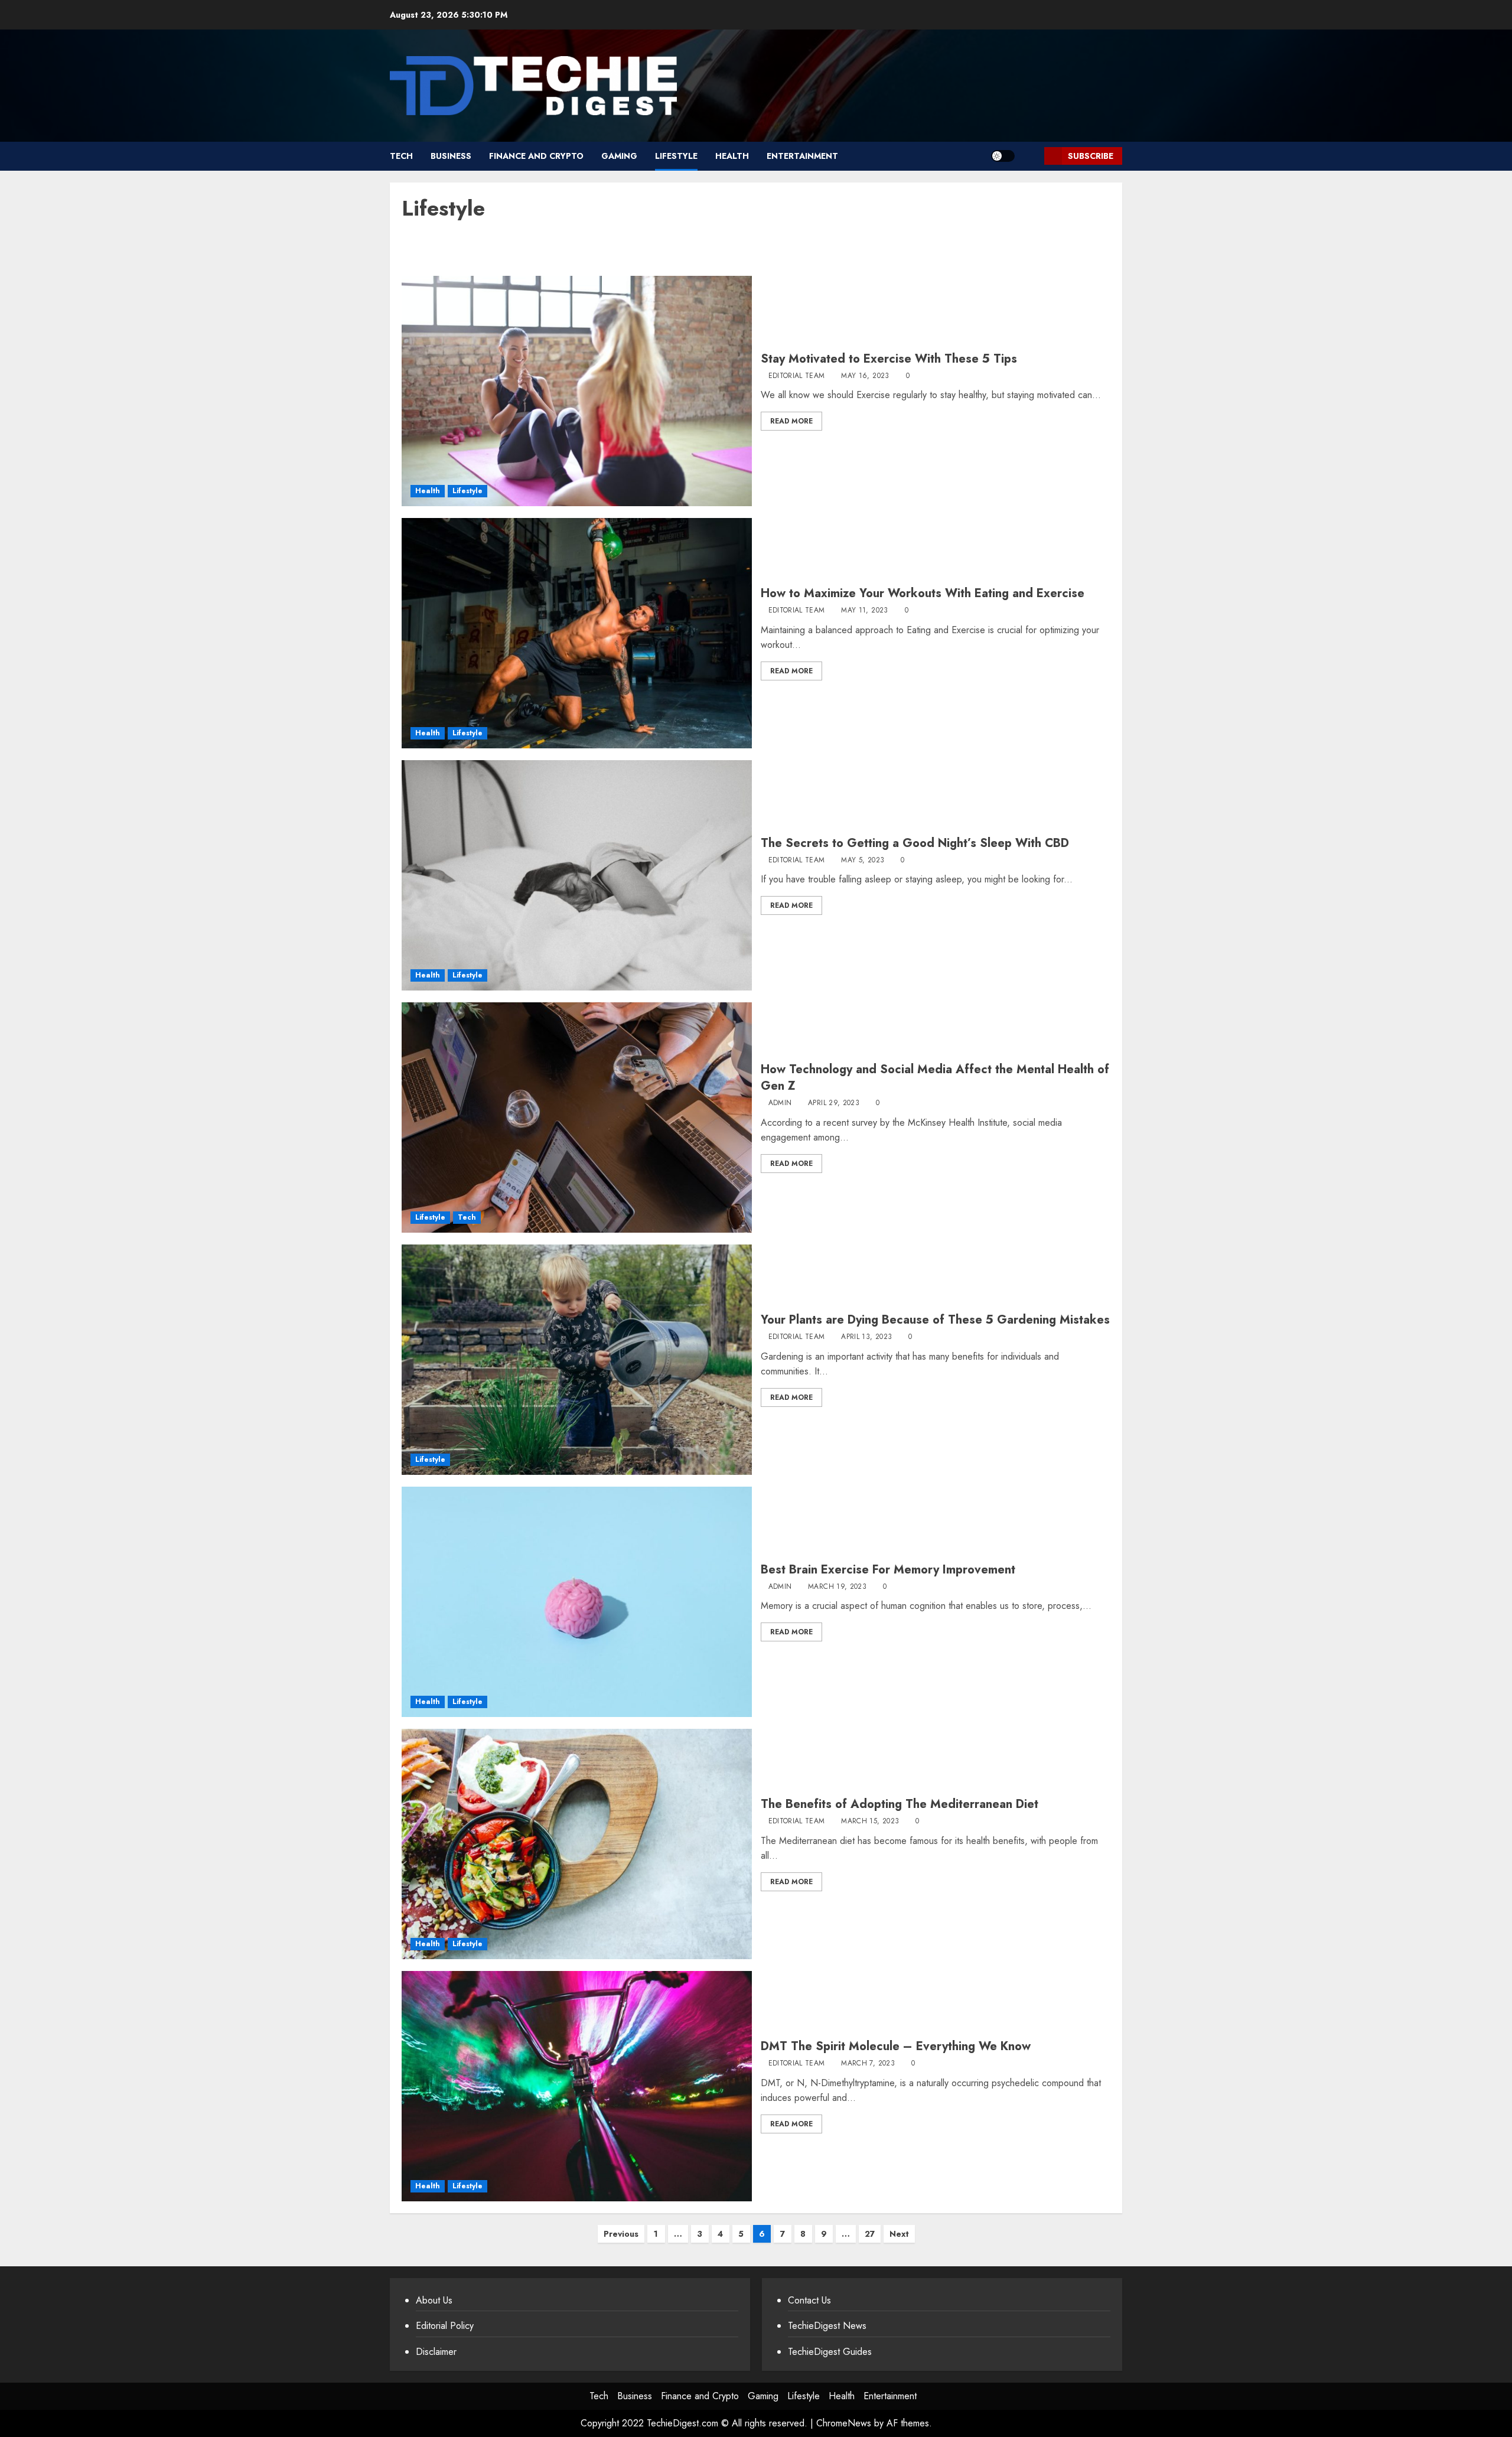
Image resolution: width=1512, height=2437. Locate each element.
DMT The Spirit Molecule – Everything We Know (896, 2046)
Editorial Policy (445, 2326)
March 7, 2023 (868, 2064)
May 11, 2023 (864, 611)
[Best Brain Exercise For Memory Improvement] (577, 1602)
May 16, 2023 (865, 376)
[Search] (1031, 156)
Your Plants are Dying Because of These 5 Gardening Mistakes (935, 1320)
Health (732, 156)
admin (780, 1103)
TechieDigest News (827, 2326)
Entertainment (802, 156)
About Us (434, 2300)
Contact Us (809, 2300)
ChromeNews (844, 2423)
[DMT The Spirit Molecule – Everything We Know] (577, 2086)
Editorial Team (797, 376)
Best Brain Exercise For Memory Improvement (888, 1570)
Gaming (619, 156)
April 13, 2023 (866, 1337)
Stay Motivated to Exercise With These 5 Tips (889, 359)
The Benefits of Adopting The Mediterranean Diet (900, 1804)
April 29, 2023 (834, 1103)
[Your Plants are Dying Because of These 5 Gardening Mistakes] (577, 1360)
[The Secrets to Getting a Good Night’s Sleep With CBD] (577, 875)
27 (870, 2234)
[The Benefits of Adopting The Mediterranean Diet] (577, 1844)
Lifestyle (676, 156)
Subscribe (1091, 156)
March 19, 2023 (837, 1587)
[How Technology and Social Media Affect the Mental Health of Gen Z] (577, 1117)
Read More (791, 421)
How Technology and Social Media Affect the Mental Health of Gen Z (935, 1078)
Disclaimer (436, 2352)
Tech (401, 156)
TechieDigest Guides (830, 2352)
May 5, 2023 (863, 861)
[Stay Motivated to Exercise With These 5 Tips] (577, 391)
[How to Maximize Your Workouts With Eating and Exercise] (577, 633)
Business (451, 156)
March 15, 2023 (870, 1822)
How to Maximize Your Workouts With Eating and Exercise (923, 593)
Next (899, 2234)
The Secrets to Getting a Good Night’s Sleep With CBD (915, 843)
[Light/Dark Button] (1003, 156)
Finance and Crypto (536, 156)
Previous (621, 2234)
